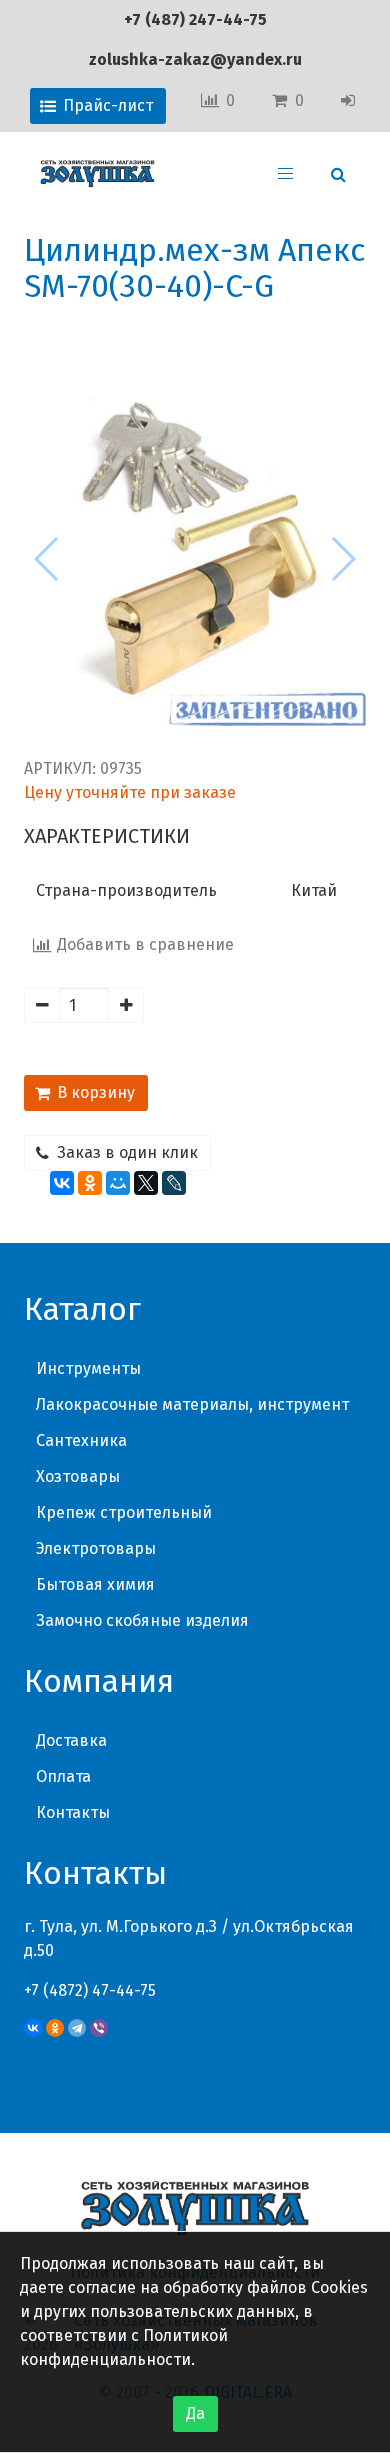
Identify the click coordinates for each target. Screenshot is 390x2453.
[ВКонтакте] (62, 1183)
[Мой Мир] (118, 1183)
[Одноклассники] (90, 1183)
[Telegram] (77, 2028)
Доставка (71, 1740)
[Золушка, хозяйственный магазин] (97, 174)
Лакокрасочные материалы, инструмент (192, 1404)
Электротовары (96, 1548)
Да (195, 2413)
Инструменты (88, 1368)
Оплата (63, 1776)
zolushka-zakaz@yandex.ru (195, 59)
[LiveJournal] (174, 1183)
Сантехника (81, 1440)
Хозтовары (78, 1476)
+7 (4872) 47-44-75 (90, 1990)
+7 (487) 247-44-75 (195, 19)
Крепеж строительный (124, 1512)
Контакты (73, 1812)
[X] (146, 1183)
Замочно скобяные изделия (142, 1620)
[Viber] (99, 2028)
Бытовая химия (95, 1584)
